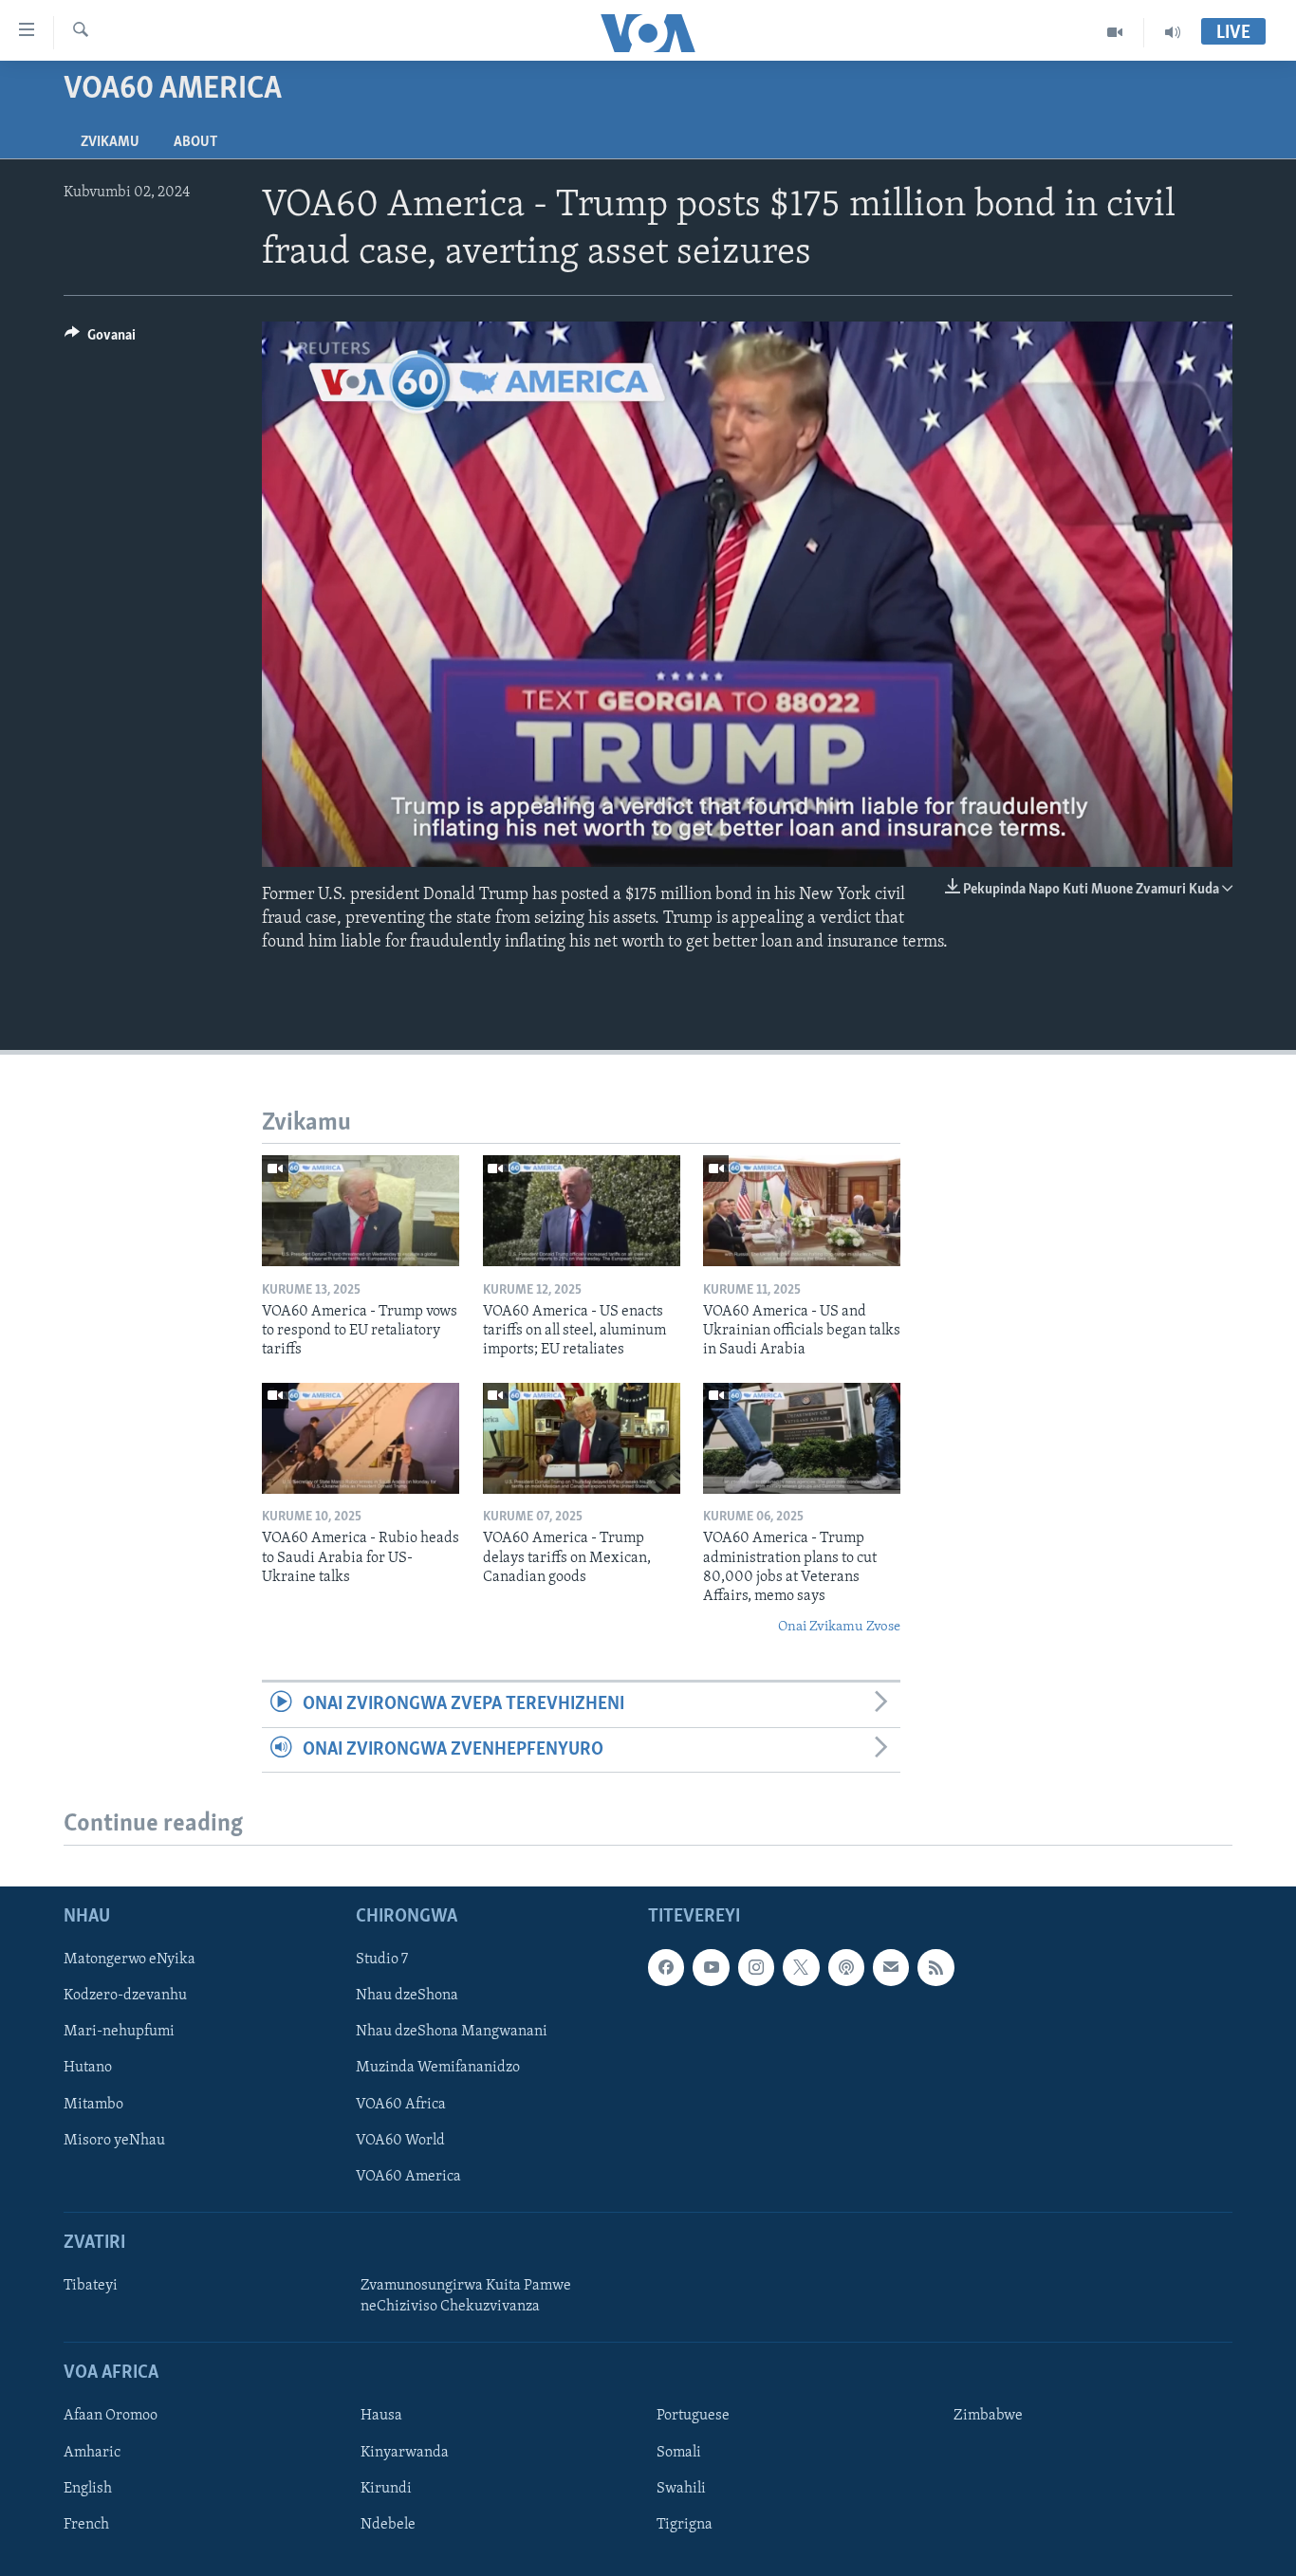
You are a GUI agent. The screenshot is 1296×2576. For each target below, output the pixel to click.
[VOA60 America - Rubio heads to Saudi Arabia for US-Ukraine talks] (361, 1438)
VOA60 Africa (401, 2104)
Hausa (381, 2416)
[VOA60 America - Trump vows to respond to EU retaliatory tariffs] (361, 1211)
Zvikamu (110, 142)
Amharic (92, 2452)
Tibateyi (91, 2286)
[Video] (1115, 32)
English (88, 2488)
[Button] (100, 340)
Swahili (681, 2488)
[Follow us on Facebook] (666, 1967)
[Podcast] (846, 1967)
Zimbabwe (988, 2416)
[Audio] (1173, 32)
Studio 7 (382, 1960)
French (86, 2524)
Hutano (88, 2068)
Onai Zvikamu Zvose (839, 1627)
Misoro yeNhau (114, 2140)
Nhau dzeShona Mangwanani (452, 2032)
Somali (679, 2452)
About (195, 142)
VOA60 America (408, 2176)
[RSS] (935, 1967)
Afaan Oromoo (111, 2416)
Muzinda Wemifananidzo (438, 2068)
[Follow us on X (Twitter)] (801, 1967)
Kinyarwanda (405, 2452)
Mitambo (93, 2104)
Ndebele (388, 2524)
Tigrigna (685, 2524)
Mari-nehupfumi (119, 2032)
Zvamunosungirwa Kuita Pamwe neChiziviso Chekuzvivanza (466, 2296)
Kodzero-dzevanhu (125, 1996)
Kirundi (386, 2488)
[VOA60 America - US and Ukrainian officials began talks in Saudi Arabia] (802, 1211)
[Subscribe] (891, 1967)
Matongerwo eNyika (130, 1960)
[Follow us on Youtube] (711, 1967)
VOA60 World (400, 2140)
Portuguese (693, 2416)
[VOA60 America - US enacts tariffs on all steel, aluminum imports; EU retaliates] (582, 1211)
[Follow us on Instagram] (756, 1967)
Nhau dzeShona (407, 1996)
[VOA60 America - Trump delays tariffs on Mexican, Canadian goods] (582, 1438)
